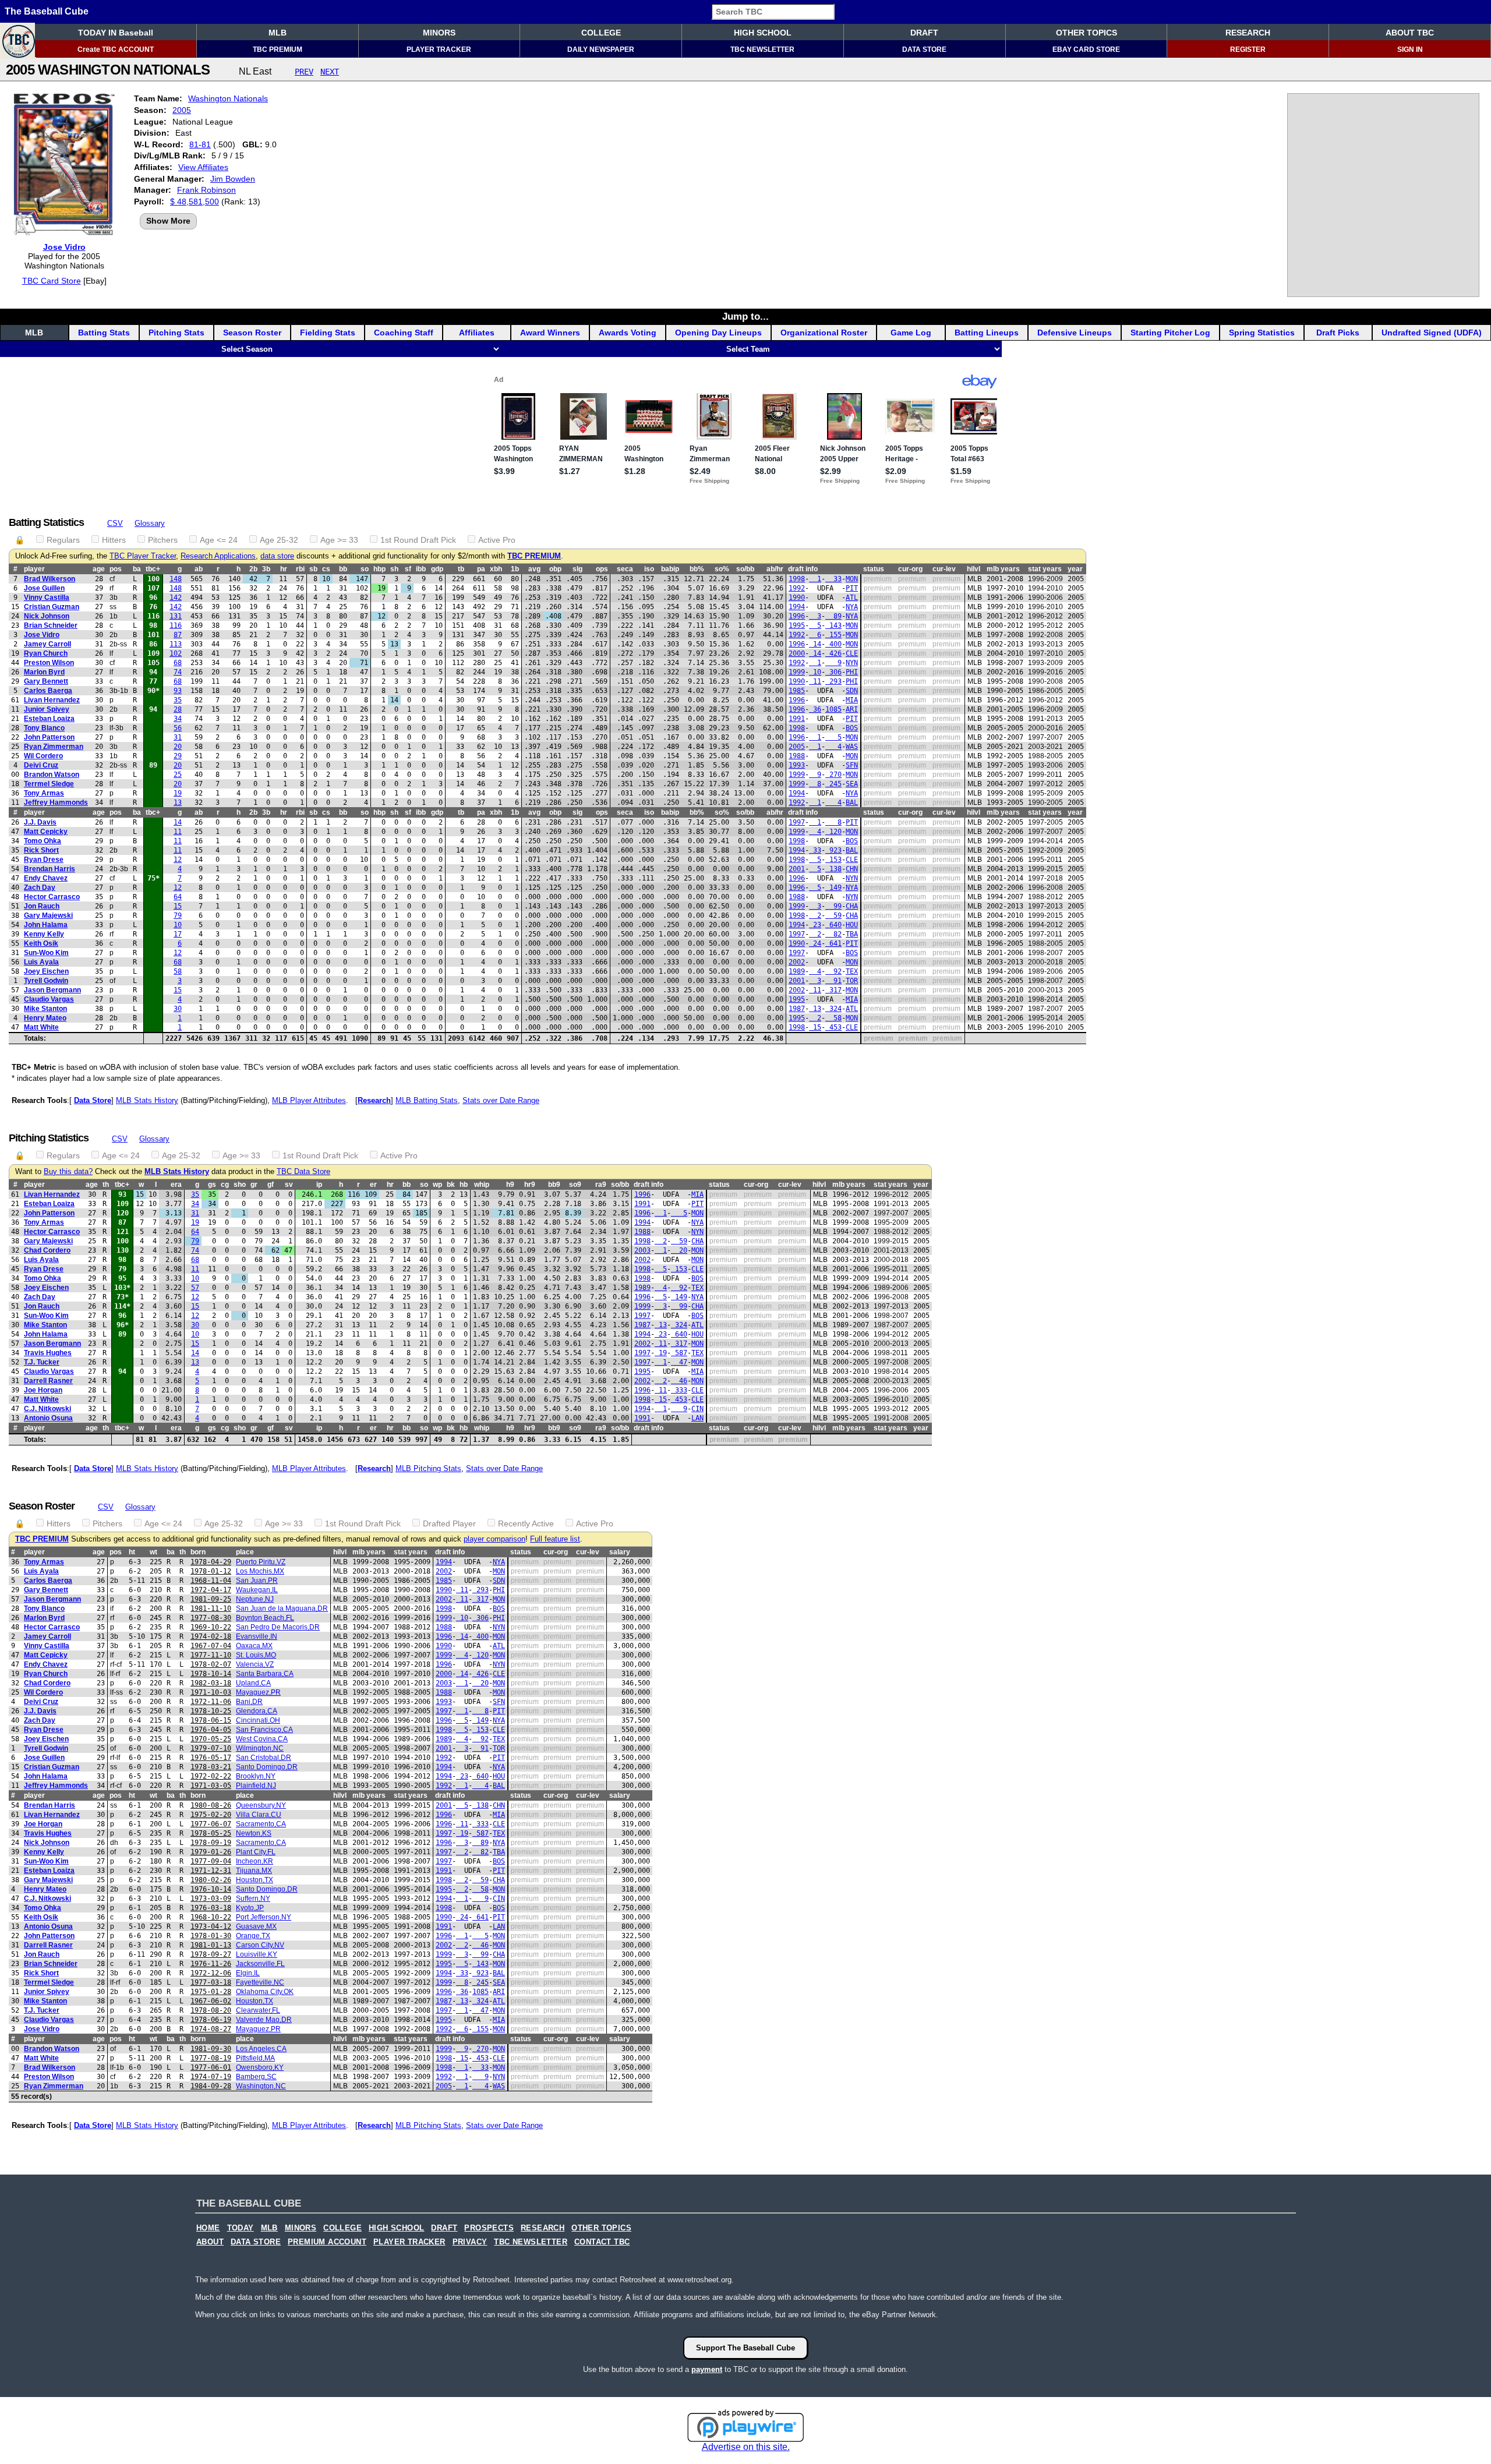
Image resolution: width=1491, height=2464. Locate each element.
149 (833, 888)
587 (679, 1353)
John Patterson (49, 737)
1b (515, 569)
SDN (852, 691)
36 (815, 709)
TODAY (241, 2228)
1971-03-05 (211, 1786)
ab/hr (775, 569)
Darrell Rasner (48, 1381)
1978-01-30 (211, 1936)
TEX (852, 971)
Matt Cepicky (46, 832)
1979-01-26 (211, 1852)
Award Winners (550, 333)
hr (284, 569)
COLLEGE (601, 33)
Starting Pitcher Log (1170, 333)
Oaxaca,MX (254, 1646)
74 (178, 672)
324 (833, 1009)
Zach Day (40, 888)
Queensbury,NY (261, 1805)
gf (271, 1185)
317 (833, 990)
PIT (852, 588)
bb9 (554, 1185)
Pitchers (163, 540)
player (34, 569)
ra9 (601, 1185)
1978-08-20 (211, 2010)
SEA (852, 784)
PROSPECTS (489, 2228)
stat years (1045, 569)
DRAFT (924, 33)
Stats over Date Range (501, 1100)
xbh (496, 569)
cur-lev (944, 569)
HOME (208, 2228)
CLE (852, 653)
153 (833, 860)
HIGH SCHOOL (763, 33)
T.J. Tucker (42, 1362)
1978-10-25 (211, 1711)
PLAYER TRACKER (439, 50)
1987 (797, 1009)
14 (815, 644)
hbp (379, 569)
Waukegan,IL (257, 1590)
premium (878, 579)
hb (464, 1185)
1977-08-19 (211, 2058)
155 (833, 635)
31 (178, 737)
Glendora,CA (257, 1711)
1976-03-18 (211, 1908)
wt (153, 1552)
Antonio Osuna (48, 1418)
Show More (168, 221)
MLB (278, 33)
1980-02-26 (211, 1880)
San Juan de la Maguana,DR (282, 1609)
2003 (642, 1250)
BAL (852, 803)
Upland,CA (253, 1683)
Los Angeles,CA (261, 2049)
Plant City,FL (256, 1852)
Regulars (63, 540)
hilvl (974, 569)
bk (451, 1185)
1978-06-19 (211, 2020)
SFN (852, 765)
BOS (852, 728)
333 (679, 1390)
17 (178, 934)
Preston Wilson (49, 663)
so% (722, 569)
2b (253, 569)
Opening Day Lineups (718, 333)
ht (132, 1552)
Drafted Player (449, 1523)
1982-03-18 (211, 1683)
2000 (797, 653)
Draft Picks (1338, 333)
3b (266, 569)
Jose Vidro (64, 247)
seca (625, 569)
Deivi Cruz (41, 765)
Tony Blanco (44, 728)
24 (815, 943)
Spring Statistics (1262, 333)
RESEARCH (1248, 33)
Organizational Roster (824, 333)
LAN (697, 1418)
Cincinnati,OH (258, 1720)
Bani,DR (249, 1702)
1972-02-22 (211, 1776)
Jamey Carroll (47, 644)
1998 (797, 579)
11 (815, 681)
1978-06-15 (211, 1720)
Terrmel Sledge (49, 784)
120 (833, 832)
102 (176, 653)
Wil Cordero (43, 756)
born (198, 1552)
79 (178, 915)
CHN (852, 869)
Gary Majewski (48, 915)
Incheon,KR (255, 1861)
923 (833, 850)
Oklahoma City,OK (265, 1992)
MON (852, 579)
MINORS (439, 33)
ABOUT (210, 2242)
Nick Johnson (47, 616)
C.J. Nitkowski (47, 1409)
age (99, 569)
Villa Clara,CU (259, 1815)
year (1075, 569)
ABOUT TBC (1410, 33)
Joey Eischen (46, 971)
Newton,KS (254, 1833)
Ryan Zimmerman (54, 747)
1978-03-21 (211, 1767)
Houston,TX (255, 1880)
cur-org (910, 569)
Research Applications (218, 556)
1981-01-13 (211, 1945)
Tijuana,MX (254, 1871)
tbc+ (153, 569)
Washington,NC (261, 2086)
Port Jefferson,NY (264, 1917)
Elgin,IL (248, 1973)
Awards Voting (628, 333)
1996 (797, 616)
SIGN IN (1410, 50)
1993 (797, 765)
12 (178, 860)
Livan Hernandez (52, 700)
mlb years (1003, 569)
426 (833, 653)
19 (178, 793)
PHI (852, 672)
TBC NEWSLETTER (762, 50)
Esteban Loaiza (49, 719)
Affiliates (477, 333)
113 (176, 644)
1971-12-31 (211, 1871)
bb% (697, 569)
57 (195, 1288)
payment (707, 2369)
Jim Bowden (233, 179)
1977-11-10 (211, 1655)
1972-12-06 (211, 1973)
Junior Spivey (47, 709)
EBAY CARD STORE (1086, 50)
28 (178, 709)
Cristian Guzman (52, 607)
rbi (300, 569)
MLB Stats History (147, 1100)
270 (833, 775)
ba (137, 569)
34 (178, 719)
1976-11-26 (211, 1964)
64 (178, 897)
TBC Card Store (52, 281)
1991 (797, 719)
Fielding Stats (328, 333)
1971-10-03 (211, 1692)
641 (833, 943)
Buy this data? (68, 1172)
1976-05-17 (211, 1758)
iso (649, 569)
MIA (852, 700)
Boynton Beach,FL (265, 1618)
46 (679, 1381)
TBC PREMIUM (278, 50)
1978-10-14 (211, 1674)
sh (394, 569)
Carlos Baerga (48, 691)
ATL (852, 598)
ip (319, 1185)
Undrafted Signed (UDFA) (1432, 333)
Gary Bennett (46, 681)
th (106, 1185)
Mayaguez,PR (258, 1692)
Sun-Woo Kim (46, 953)
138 (833, 869)
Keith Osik (41, 943)
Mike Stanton (45, 1009)
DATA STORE (924, 50)
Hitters (114, 540)
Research (374, 1100)
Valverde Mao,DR (264, 2020)
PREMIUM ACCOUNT (327, 2242)
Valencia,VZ (255, 1664)
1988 (797, 756)
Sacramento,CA (261, 1824)
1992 (797, 588)
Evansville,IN (257, 1636)
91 (833, 981)
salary (620, 1552)
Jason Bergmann (52, 990)
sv (289, 1185)
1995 (797, 625)
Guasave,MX (256, 1926)
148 (176, 579)
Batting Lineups (987, 333)
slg (577, 569)
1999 (797, 672)
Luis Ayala (41, 962)
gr (254, 1185)
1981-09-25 (211, 1599)
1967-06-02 (211, 2001)
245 (833, 784)
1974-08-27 (211, 2029)
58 (178, 971)
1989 (797, 971)
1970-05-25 (211, 1739)
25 (178, 775)
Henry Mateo (45, 1018)
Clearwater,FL (258, 2010)
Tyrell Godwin (46, 981)
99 (833, 906)
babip (670, 569)
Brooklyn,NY (256, 1776)
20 (178, 747)
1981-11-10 (211, 1609)
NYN (852, 663)
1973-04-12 (211, 1926)
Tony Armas (44, 793)
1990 (797, 598)
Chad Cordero (47, 1250)
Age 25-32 (279, 540)
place (245, 1552)
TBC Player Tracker (143, 556)
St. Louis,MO (256, 1655)
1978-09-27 (211, 1954)
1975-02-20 (211, 1815)
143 (833, 625)
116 (176, 625)
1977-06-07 (211, 1824)
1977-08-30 (211, 1618)
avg (534, 569)
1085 (833, 709)
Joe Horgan (43, 1390)
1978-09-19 (211, 1843)
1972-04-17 (211, 1590)
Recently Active (526, 1523)
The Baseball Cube (47, 11)
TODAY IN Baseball (116, 33)
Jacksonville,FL (260, 1964)
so (365, 569)
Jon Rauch (42, 906)
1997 (797, 822)
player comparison (494, 1539)
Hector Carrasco (52, 897)
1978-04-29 (211, 1562)
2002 (797, 962)
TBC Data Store (303, 1172)
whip (482, 1185)
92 (833, 971)
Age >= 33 (339, 540)
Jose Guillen (44, 588)
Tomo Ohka (43, 841)
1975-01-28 (211, 1992)
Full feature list (555, 1539)
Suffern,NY (253, 1899)
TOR (852, 981)
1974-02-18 (211, 1636)
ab (199, 569)
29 (178, 756)
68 (178, 663)
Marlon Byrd (44, 672)
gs (212, 1185)
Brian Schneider (51, 625)
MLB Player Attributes (309, 1100)
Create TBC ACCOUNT (116, 50)
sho (240, 1185)
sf (408, 569)
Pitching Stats (176, 333)
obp (555, 569)
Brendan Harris (50, 869)
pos (116, 569)
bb (343, 569)
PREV (304, 72)
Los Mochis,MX (260, 1571)
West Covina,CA (262, 1739)
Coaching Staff (404, 333)
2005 (182, 110)
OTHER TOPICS (1087, 33)
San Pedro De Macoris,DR (278, 1627)
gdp (437, 569)
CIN (697, 1409)
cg (225, 1185)
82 (833, 934)
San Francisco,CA (264, 1730)
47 (679, 1362)
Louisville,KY (257, 1954)
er (373, 1185)
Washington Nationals (228, 98)
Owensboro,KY (260, 2067)
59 (833, 915)
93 (178, 691)
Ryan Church (46, 653)
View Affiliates (203, 167)
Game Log (911, 333)
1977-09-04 (211, 1861)
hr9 (530, 1185)
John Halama (46, 925)
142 (176, 598)
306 (833, 672)
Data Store (93, 1100)
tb (461, 569)
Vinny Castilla (47, 598)
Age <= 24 (219, 540)
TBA (852, 934)
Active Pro (497, 540)
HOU (852, 925)
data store (277, 556)
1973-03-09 (211, 1899)
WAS (852, 747)
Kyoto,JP (250, 1908)
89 (833, 616)
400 (833, 644)
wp (437, 1185)
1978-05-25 (211, 1833)
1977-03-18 (211, 1982)
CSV (115, 523)
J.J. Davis (40, 822)
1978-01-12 (211, 1571)
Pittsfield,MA (255, 2058)
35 (178, 700)
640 (833, 925)
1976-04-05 (211, 1730)
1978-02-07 (211, 1664)
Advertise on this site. (746, 2447)
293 (833, 681)
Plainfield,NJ (256, 1786)
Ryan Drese (44, 860)
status (874, 569)
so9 (575, 1185)
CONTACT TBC (602, 2242)
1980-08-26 (211, 1805)
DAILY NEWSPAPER (601, 50)
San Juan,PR (257, 1581)
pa (481, 569)
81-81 (200, 144)
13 (178, 803)
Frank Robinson (206, 190)
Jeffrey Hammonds (56, 803)
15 (178, 906)
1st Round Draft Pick (418, 540)
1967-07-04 (211, 1646)
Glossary (150, 523)
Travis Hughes (48, 1353)
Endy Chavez (46, 878)
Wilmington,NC (260, 1748)
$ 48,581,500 (195, 201)
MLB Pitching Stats (428, 1468)
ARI (852, 709)
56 (178, 728)
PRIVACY (470, 2242)
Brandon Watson (52, 775)
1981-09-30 (211, 2049)
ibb (421, 569)
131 (176, 616)
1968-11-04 (211, 1581)
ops (602, 569)
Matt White (41, 1027)
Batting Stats (104, 333)
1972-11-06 (211, 1702)
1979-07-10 (211, 1748)
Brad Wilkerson (50, 579)
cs (326, 569)
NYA (852, 607)
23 (815, 925)
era (176, 1185)
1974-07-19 (211, 2077)
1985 (797, 691)
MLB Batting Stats (427, 1100)
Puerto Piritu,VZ (261, 1562)
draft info (803, 569)
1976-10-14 (211, 1889)
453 (833, 1027)
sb (313, 569)
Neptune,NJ (255, 1599)
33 (833, 579)
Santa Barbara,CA (265, 1674)
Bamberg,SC (256, 2077)
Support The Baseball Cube (745, 2348)
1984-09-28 (211, 2086)
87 (178, 635)
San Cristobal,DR (264, 1758)
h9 (510, 1185)
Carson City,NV (260, 1945)
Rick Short (41, 850)
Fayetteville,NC (260, 1982)
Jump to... (745, 316)
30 (178, 1009)
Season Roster (252, 333)
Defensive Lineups (1075, 333)
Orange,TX (253, 1936)
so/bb (745, 569)
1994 (797, 607)
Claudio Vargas (49, 999)
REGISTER (1248, 50)
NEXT (330, 72)
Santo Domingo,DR (267, 1767)
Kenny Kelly (44, 934)
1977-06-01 (211, 2067)
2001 (797, 869)
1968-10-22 (211, 1917)
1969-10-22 (211, 1627)
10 (815, 672)
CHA (852, 906)
